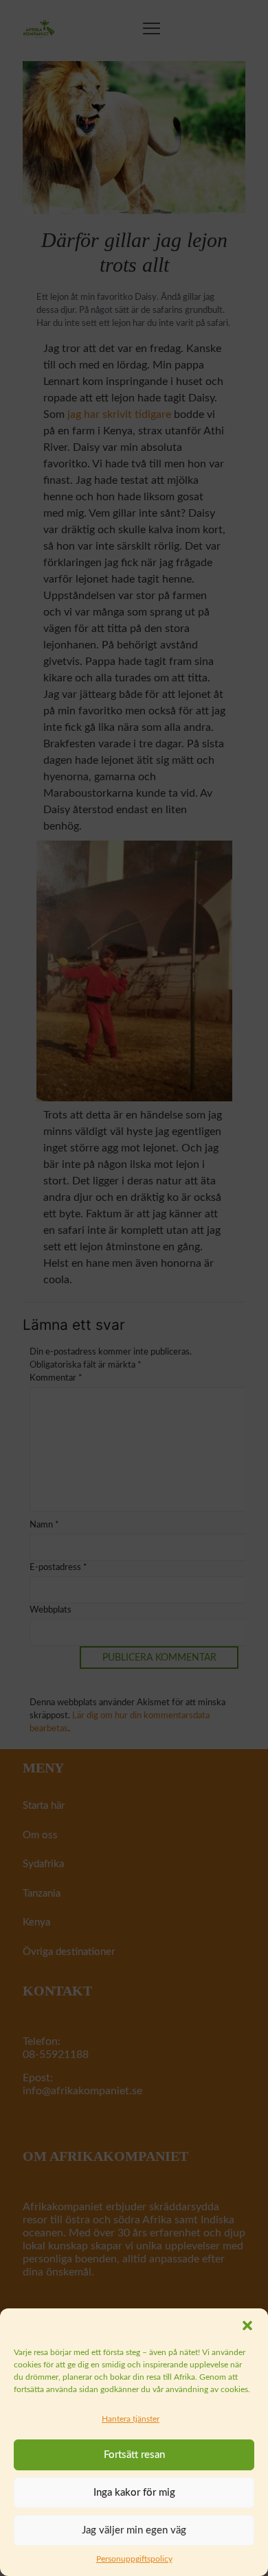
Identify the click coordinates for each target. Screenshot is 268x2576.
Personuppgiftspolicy (134, 2559)
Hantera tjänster (131, 2419)
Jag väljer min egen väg (134, 2530)
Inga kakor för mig (134, 2493)
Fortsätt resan (134, 2455)
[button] (247, 2326)
